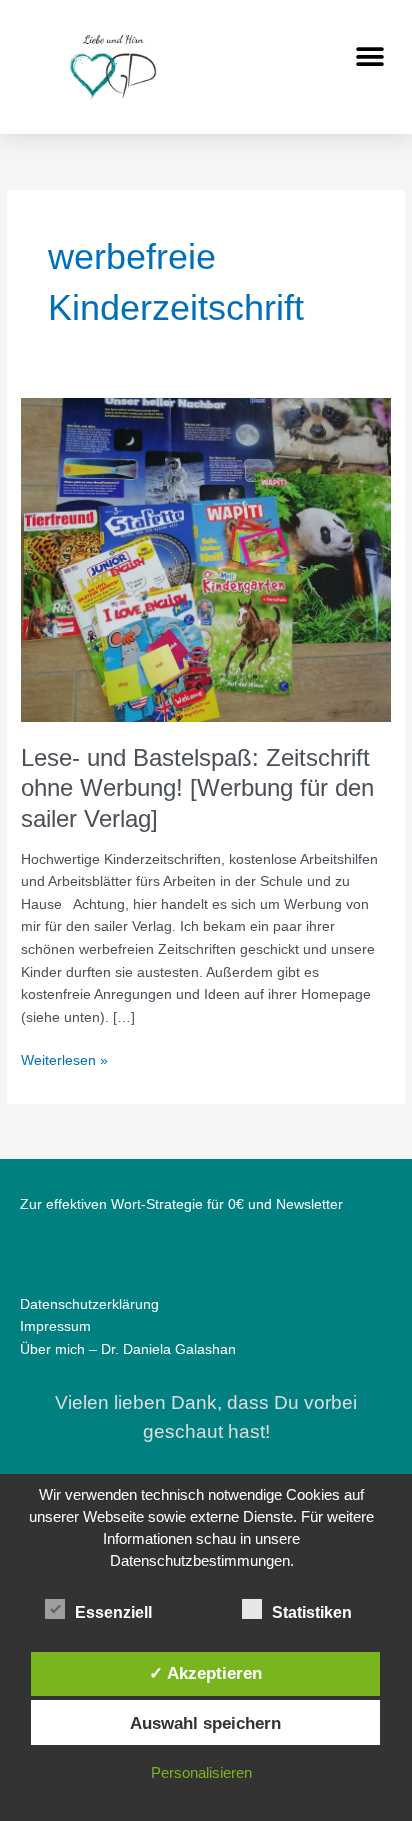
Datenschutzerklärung (89, 1304)
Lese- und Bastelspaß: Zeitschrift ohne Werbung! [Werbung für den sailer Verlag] (197, 789)
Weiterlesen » (64, 1059)
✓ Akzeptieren (205, 1673)
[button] (369, 56)
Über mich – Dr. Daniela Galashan (128, 1349)
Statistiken (312, 1612)
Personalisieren (201, 1772)
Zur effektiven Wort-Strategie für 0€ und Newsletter (181, 1204)
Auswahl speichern (205, 1723)
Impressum (55, 1326)
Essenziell (113, 1612)
